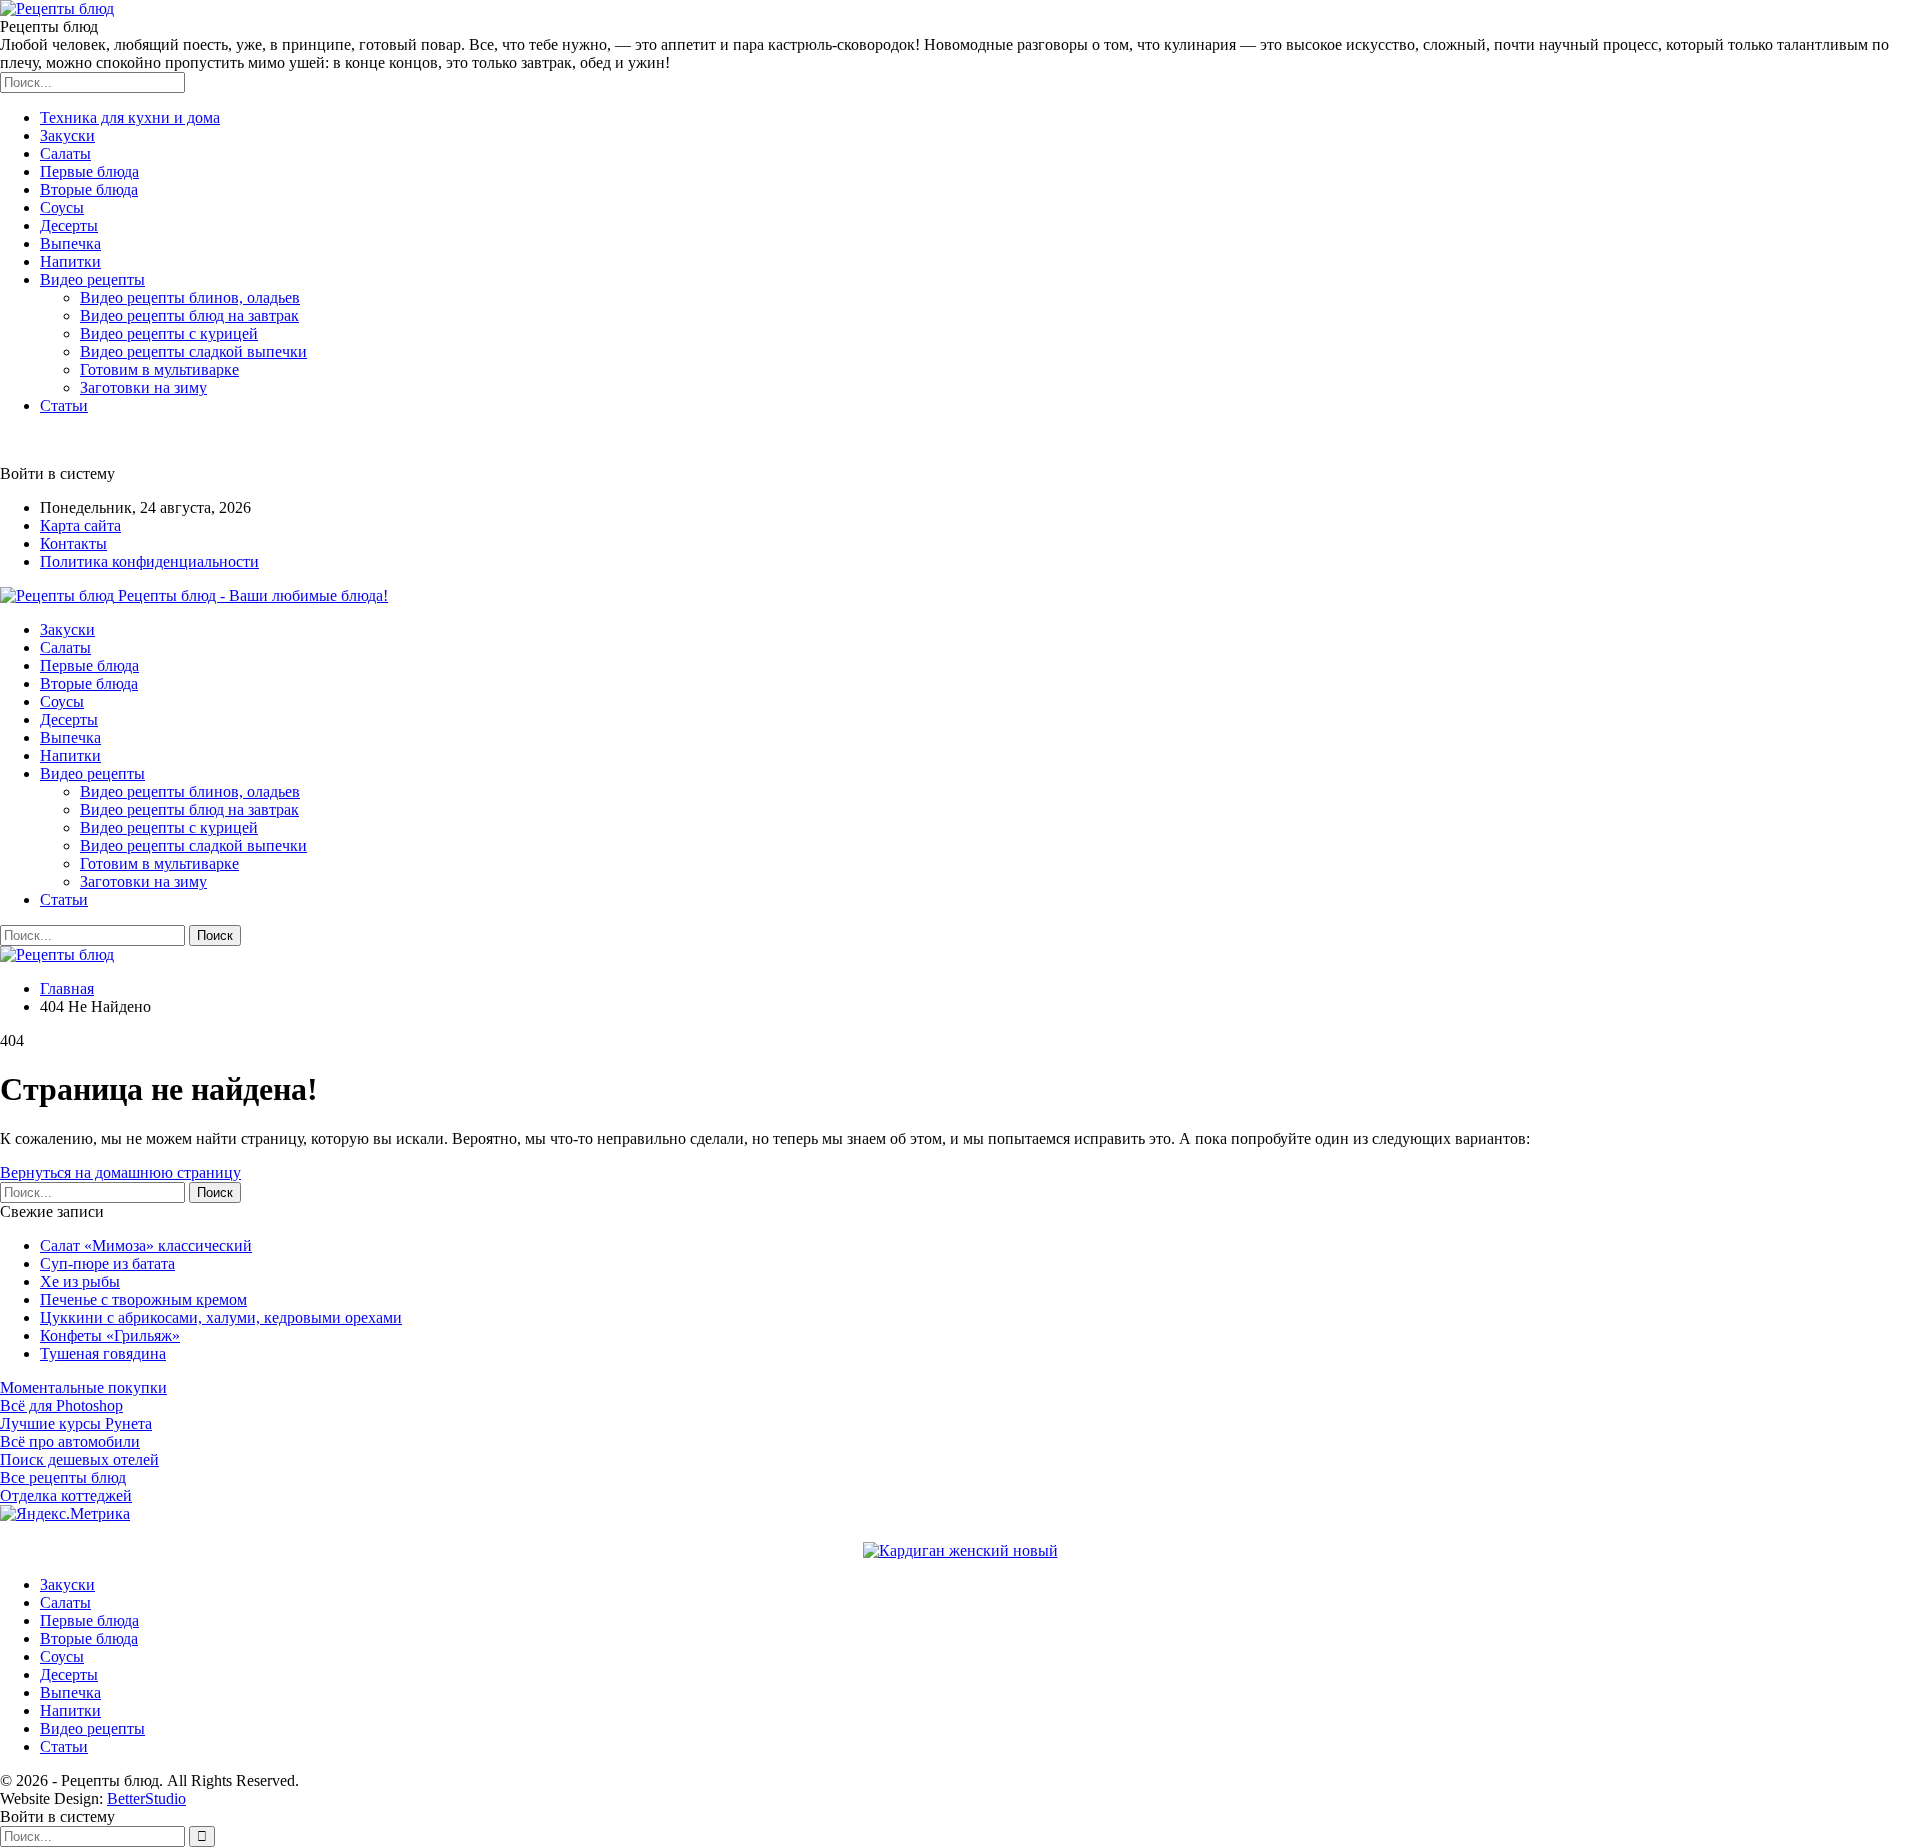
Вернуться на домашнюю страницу (120, 1172)
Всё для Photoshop (61, 1405)
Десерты (69, 225)
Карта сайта (80, 525)
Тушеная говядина (103, 1353)
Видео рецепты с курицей (169, 333)
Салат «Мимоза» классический (146, 1245)
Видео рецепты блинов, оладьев (190, 297)
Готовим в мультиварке (159, 369)
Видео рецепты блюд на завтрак (189, 315)
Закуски (67, 135)
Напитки (70, 261)
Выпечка (70, 243)
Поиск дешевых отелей (79, 1459)
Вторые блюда (89, 189)
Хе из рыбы (80, 1281)
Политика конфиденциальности (149, 561)
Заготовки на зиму (143, 387)
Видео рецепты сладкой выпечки (193, 351)
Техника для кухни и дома (130, 117)
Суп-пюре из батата (107, 1263)
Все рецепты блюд (63, 1477)
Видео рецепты (92, 279)
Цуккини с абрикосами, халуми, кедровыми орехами (221, 1317)
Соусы (62, 207)
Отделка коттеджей (66, 1495)
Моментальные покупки (83, 1387)
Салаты (65, 153)
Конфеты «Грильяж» (110, 1335)
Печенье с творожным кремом (143, 1299)
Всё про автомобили (70, 1441)
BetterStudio (146, 1798)
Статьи (64, 405)
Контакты (73, 543)
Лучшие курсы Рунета (76, 1423)
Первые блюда (89, 171)
